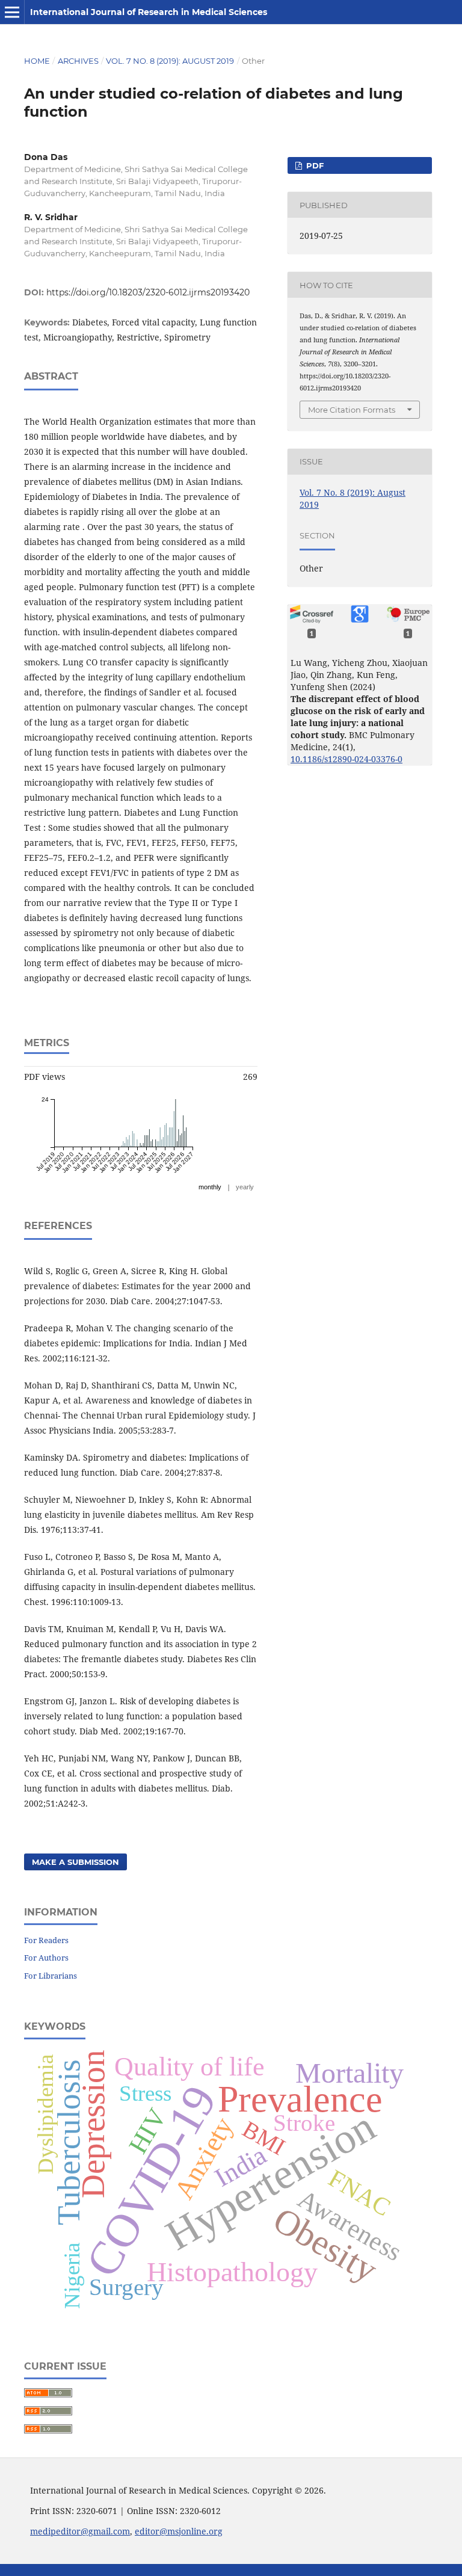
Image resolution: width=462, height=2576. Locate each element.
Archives (78, 61)
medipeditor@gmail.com (80, 2531)
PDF (314, 165)
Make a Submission (75, 1862)
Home (37, 61)
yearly (245, 1187)
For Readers (46, 1940)
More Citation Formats (352, 410)
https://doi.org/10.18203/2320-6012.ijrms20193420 (148, 292)
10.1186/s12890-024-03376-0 (346, 759)
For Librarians (51, 1976)
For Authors (46, 1958)
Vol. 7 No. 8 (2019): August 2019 (170, 61)
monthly (210, 1187)
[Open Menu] (12, 12)
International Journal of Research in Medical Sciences (149, 12)
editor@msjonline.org (179, 2531)
